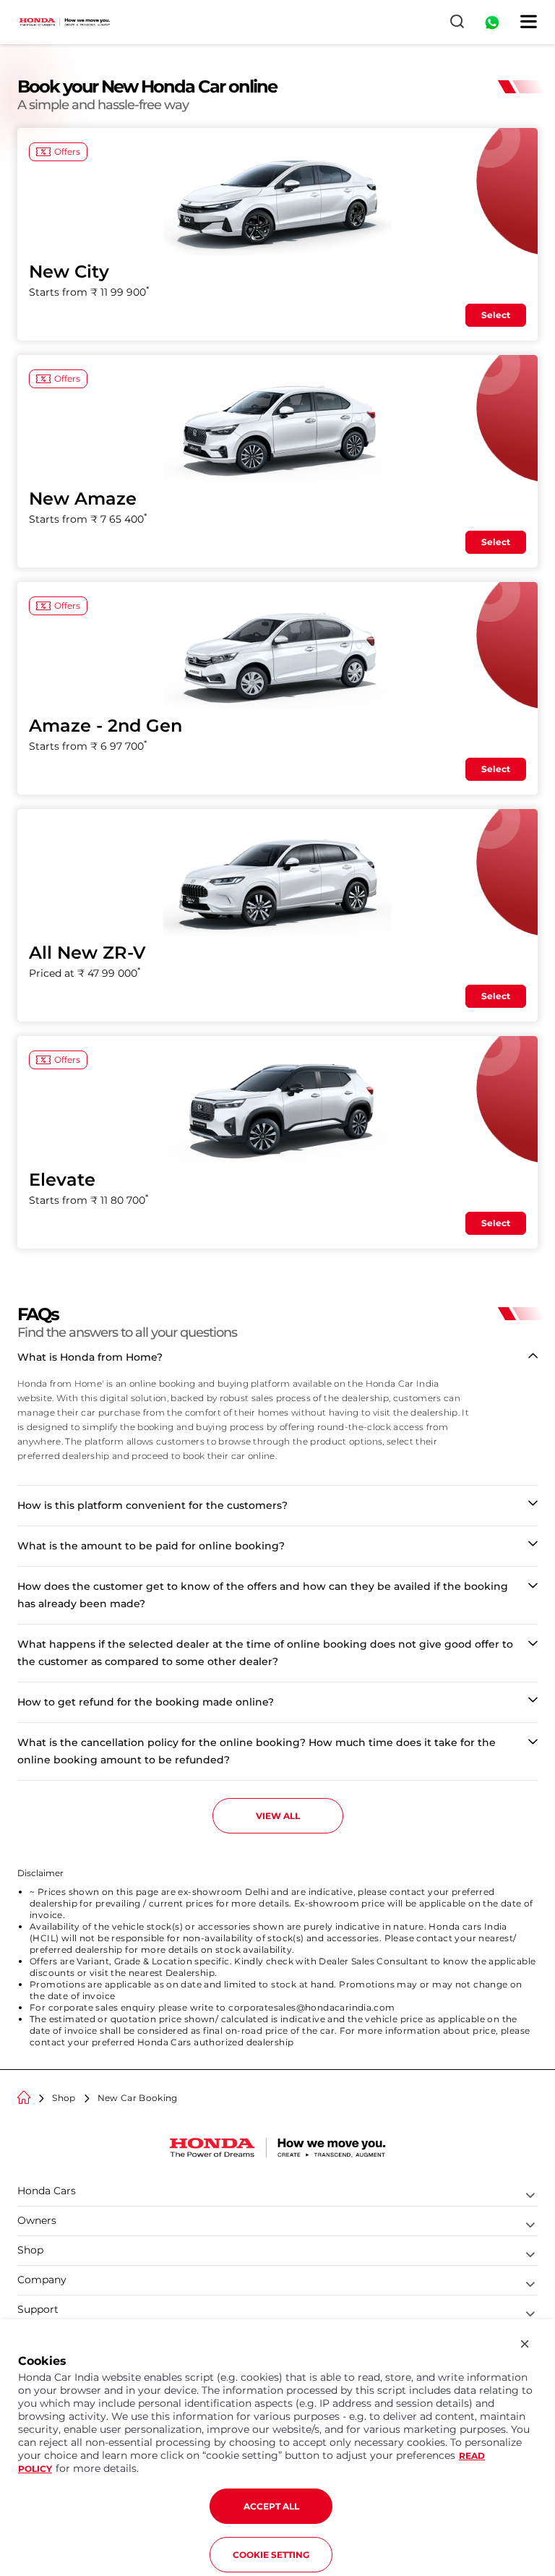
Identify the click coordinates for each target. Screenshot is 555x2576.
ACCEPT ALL (271, 2506)
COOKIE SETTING (271, 2555)
